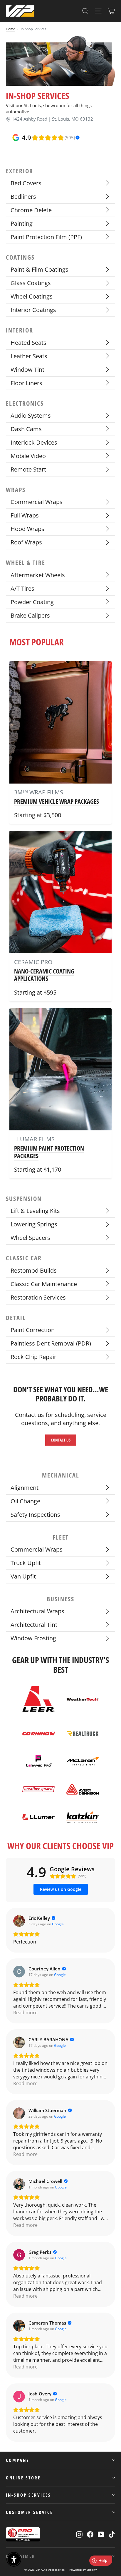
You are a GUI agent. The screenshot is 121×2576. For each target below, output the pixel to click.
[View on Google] (19, 1921)
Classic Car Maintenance (44, 1284)
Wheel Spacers (30, 1238)
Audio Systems (31, 415)
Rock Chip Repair (33, 1357)
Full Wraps (25, 515)
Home (10, 29)
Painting (22, 223)
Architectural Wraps (37, 1611)
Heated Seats (28, 343)
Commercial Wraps (37, 502)
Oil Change (25, 1501)
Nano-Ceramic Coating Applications (44, 975)
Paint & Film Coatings (40, 269)
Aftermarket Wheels (38, 575)
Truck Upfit (26, 1563)
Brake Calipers (30, 615)
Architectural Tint (34, 1625)
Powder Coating (32, 602)
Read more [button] (25, 2013)
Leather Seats (29, 356)
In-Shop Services (28, 2495)
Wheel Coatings (32, 296)
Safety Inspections (35, 1515)
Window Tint (27, 370)
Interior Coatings (33, 310)
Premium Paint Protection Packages (49, 1152)
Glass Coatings (31, 283)
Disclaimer (21, 2556)
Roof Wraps (26, 542)
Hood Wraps (27, 529)
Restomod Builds (34, 1270)
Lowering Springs (34, 1224)
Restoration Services (38, 1297)
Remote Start (28, 469)
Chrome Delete (31, 210)
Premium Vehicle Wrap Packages (57, 801)
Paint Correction (33, 1330)
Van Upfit (23, 1576)
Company (18, 2460)
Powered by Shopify (83, 2570)
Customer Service (29, 2512)
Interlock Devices (34, 442)
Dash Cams (26, 429)
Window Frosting (33, 1638)
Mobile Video (28, 456)
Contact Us (61, 1440)
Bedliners (23, 197)
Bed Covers (26, 183)
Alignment (25, 1488)
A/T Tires (22, 588)
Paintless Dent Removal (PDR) (51, 1343)
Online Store (23, 2478)
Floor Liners (26, 383)
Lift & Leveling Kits (35, 1211)
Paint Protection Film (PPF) (46, 237)
